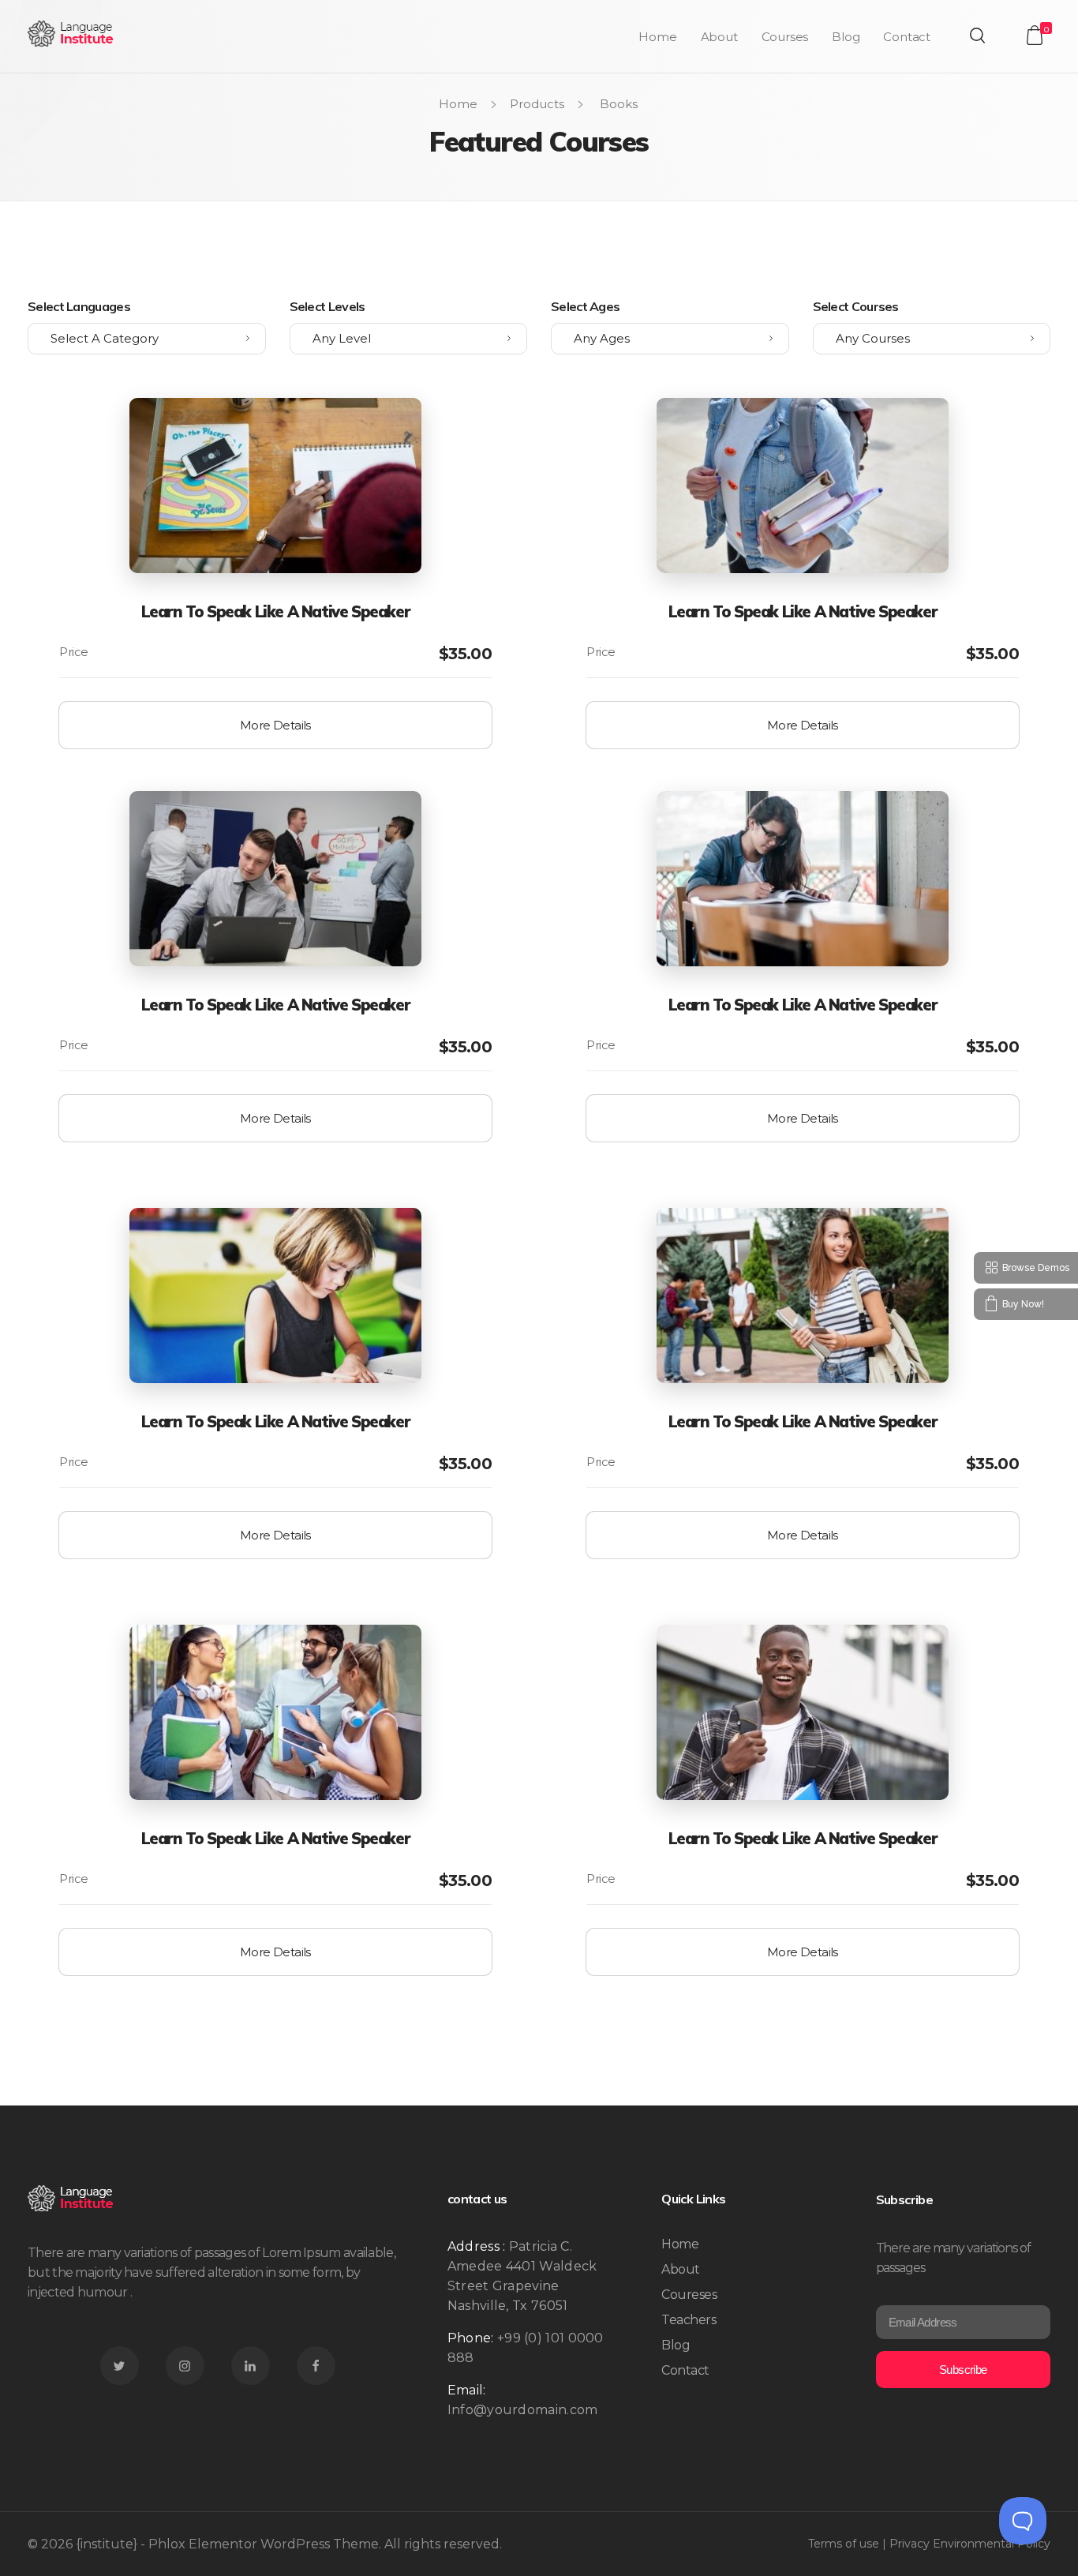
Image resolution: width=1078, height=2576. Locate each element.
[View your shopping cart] (1035, 35)
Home (458, 104)
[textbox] (147, 339)
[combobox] (147, 339)
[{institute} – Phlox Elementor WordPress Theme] (71, 34)
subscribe (963, 2370)
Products (537, 104)
